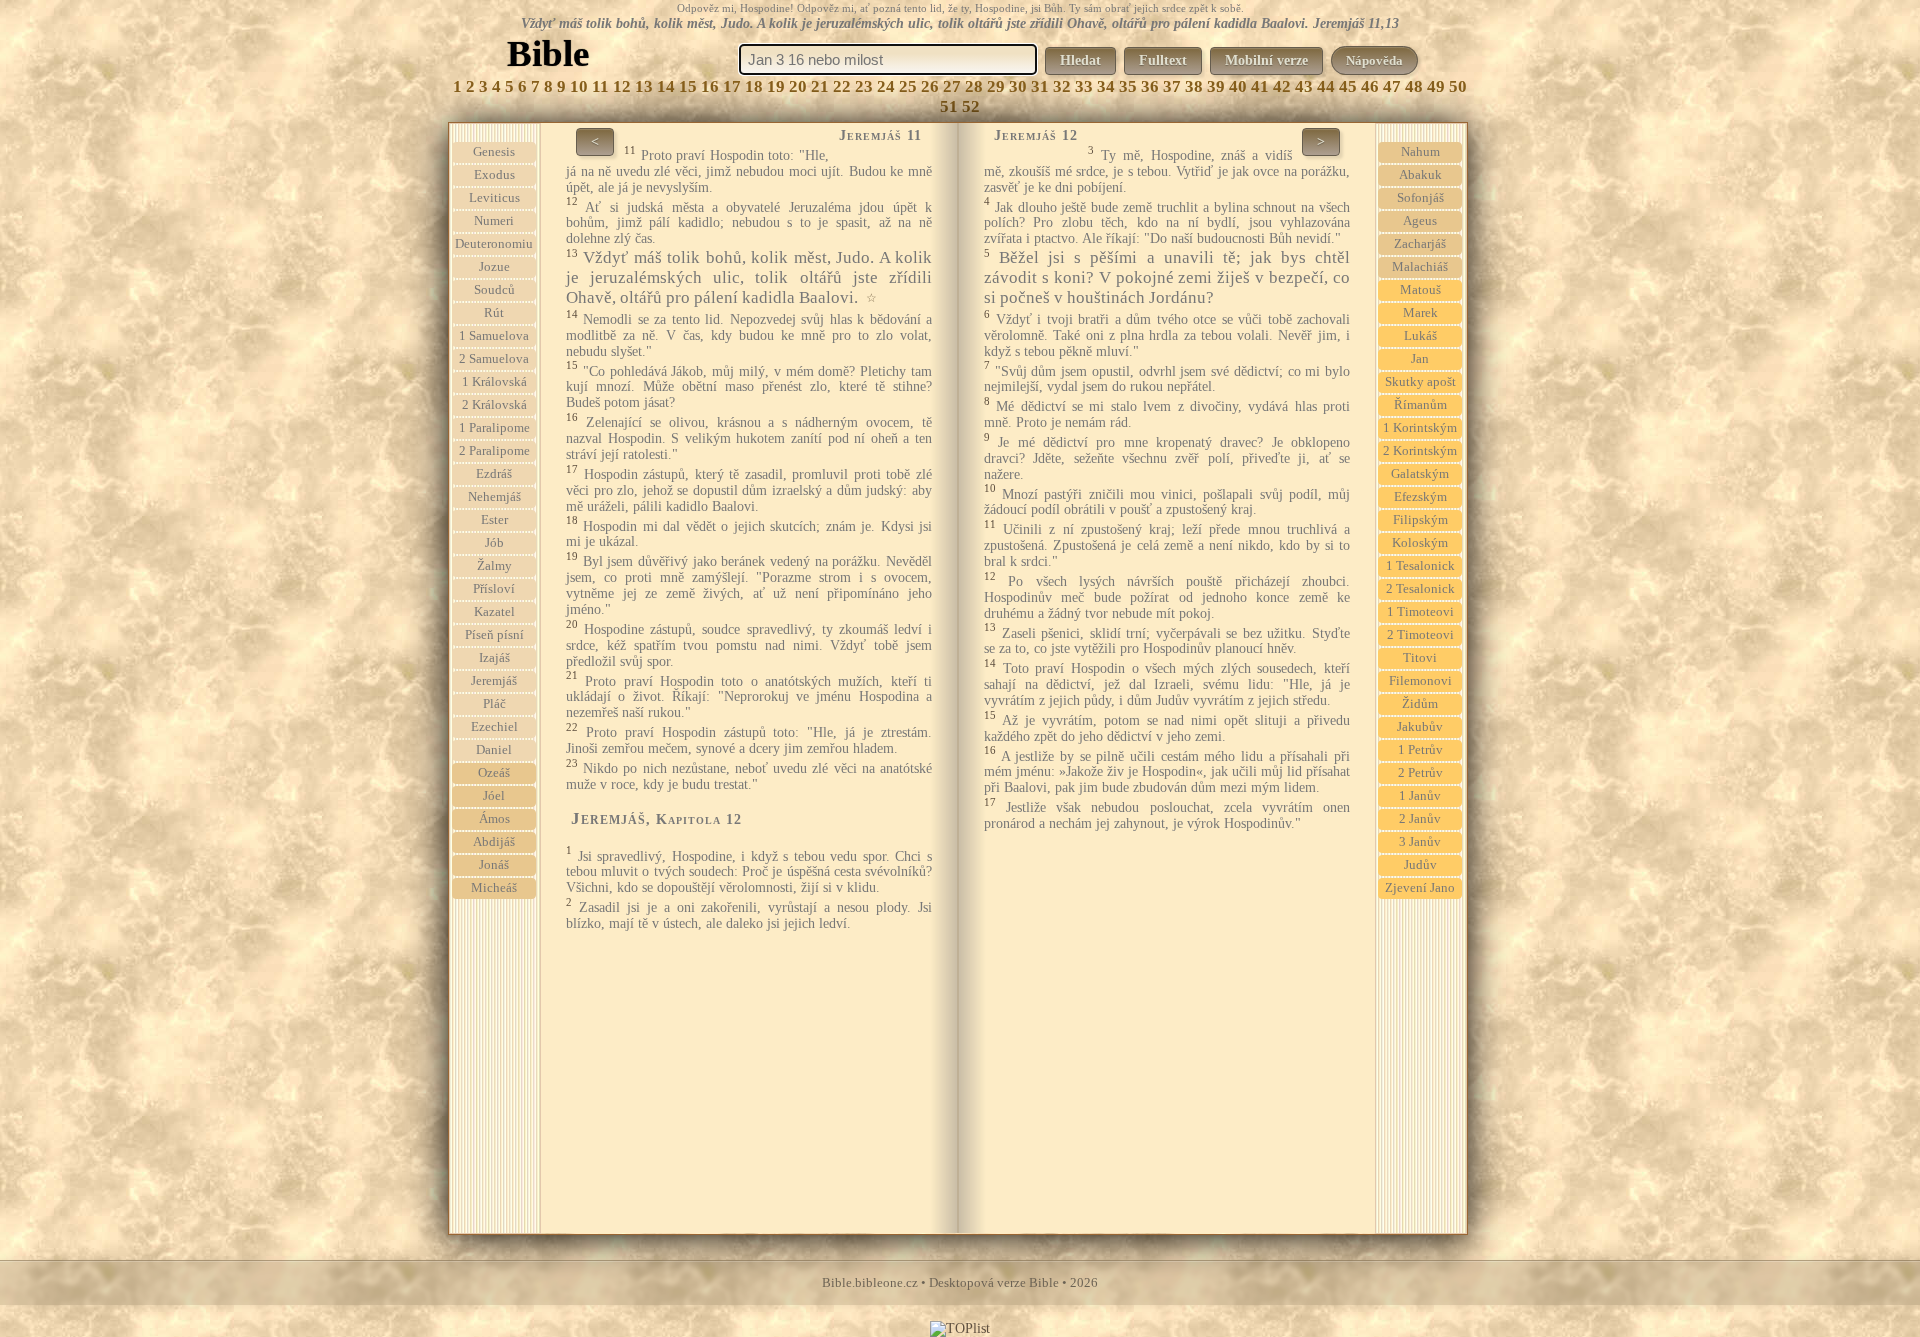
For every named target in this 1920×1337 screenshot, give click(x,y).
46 (1370, 86)
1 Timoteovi (1420, 612)
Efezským (1420, 497)
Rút (494, 313)
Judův (1420, 865)
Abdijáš (494, 842)
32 (1062, 86)
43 (1304, 86)
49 (1436, 86)
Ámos (494, 819)
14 (666, 86)
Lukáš (1420, 336)
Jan (1420, 359)
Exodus (494, 175)
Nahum (1420, 152)
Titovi (1420, 658)
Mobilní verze (1266, 60)
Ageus (1420, 221)
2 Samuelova (494, 359)
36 (1150, 86)
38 (1194, 86)
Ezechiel (494, 727)
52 (971, 106)
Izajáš (494, 658)
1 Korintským (1420, 428)
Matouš (1420, 290)
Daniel (494, 750)
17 (732, 86)
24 (886, 86)
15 (688, 86)
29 (996, 86)
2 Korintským (1420, 451)
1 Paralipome (494, 428)
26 (930, 86)
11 (600, 86)
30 (1018, 86)
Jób (494, 543)
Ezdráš (494, 474)
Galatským (1420, 474)
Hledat (1080, 60)
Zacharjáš (1420, 244)
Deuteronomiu (494, 244)
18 (754, 86)
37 (1172, 86)
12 (622, 86)
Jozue (494, 267)
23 (864, 86)
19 (776, 86)
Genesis (494, 152)
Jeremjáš (494, 681)
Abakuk (1420, 175)
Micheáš (494, 888)
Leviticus (494, 198)
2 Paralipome (494, 451)
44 (1326, 86)
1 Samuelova (494, 336)
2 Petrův (1420, 773)
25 (908, 86)
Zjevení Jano (1420, 888)
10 (579, 86)
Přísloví (494, 589)
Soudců (494, 290)
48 (1414, 86)
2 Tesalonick (1420, 589)
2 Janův (1420, 819)
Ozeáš (494, 773)
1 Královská (494, 382)
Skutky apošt (1420, 382)
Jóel (494, 796)
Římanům (1420, 405)
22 (842, 86)
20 (798, 86)
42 (1282, 86)
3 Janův (1420, 842)
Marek (1420, 313)
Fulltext (1163, 60)
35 (1128, 86)
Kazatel (494, 612)
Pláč (494, 704)
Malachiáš (1420, 267)
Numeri (494, 221)
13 (644, 86)
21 (820, 86)
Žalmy (494, 566)
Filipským (1420, 520)
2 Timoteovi (1420, 635)
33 (1084, 86)
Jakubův (1420, 727)
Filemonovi (1420, 681)
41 (1260, 86)
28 (974, 86)
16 (710, 86)
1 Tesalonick (1420, 566)
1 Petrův (1420, 750)
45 (1348, 86)
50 (1458, 86)
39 (1216, 86)
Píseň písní (494, 635)
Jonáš (494, 865)
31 (1040, 86)
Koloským (1420, 543)
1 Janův (1420, 796)
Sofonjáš (1420, 198)
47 (1392, 86)
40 (1238, 86)
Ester (494, 520)
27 (952, 86)
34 (1106, 86)
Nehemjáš (494, 497)
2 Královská (494, 405)
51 (949, 106)
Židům (1420, 704)
